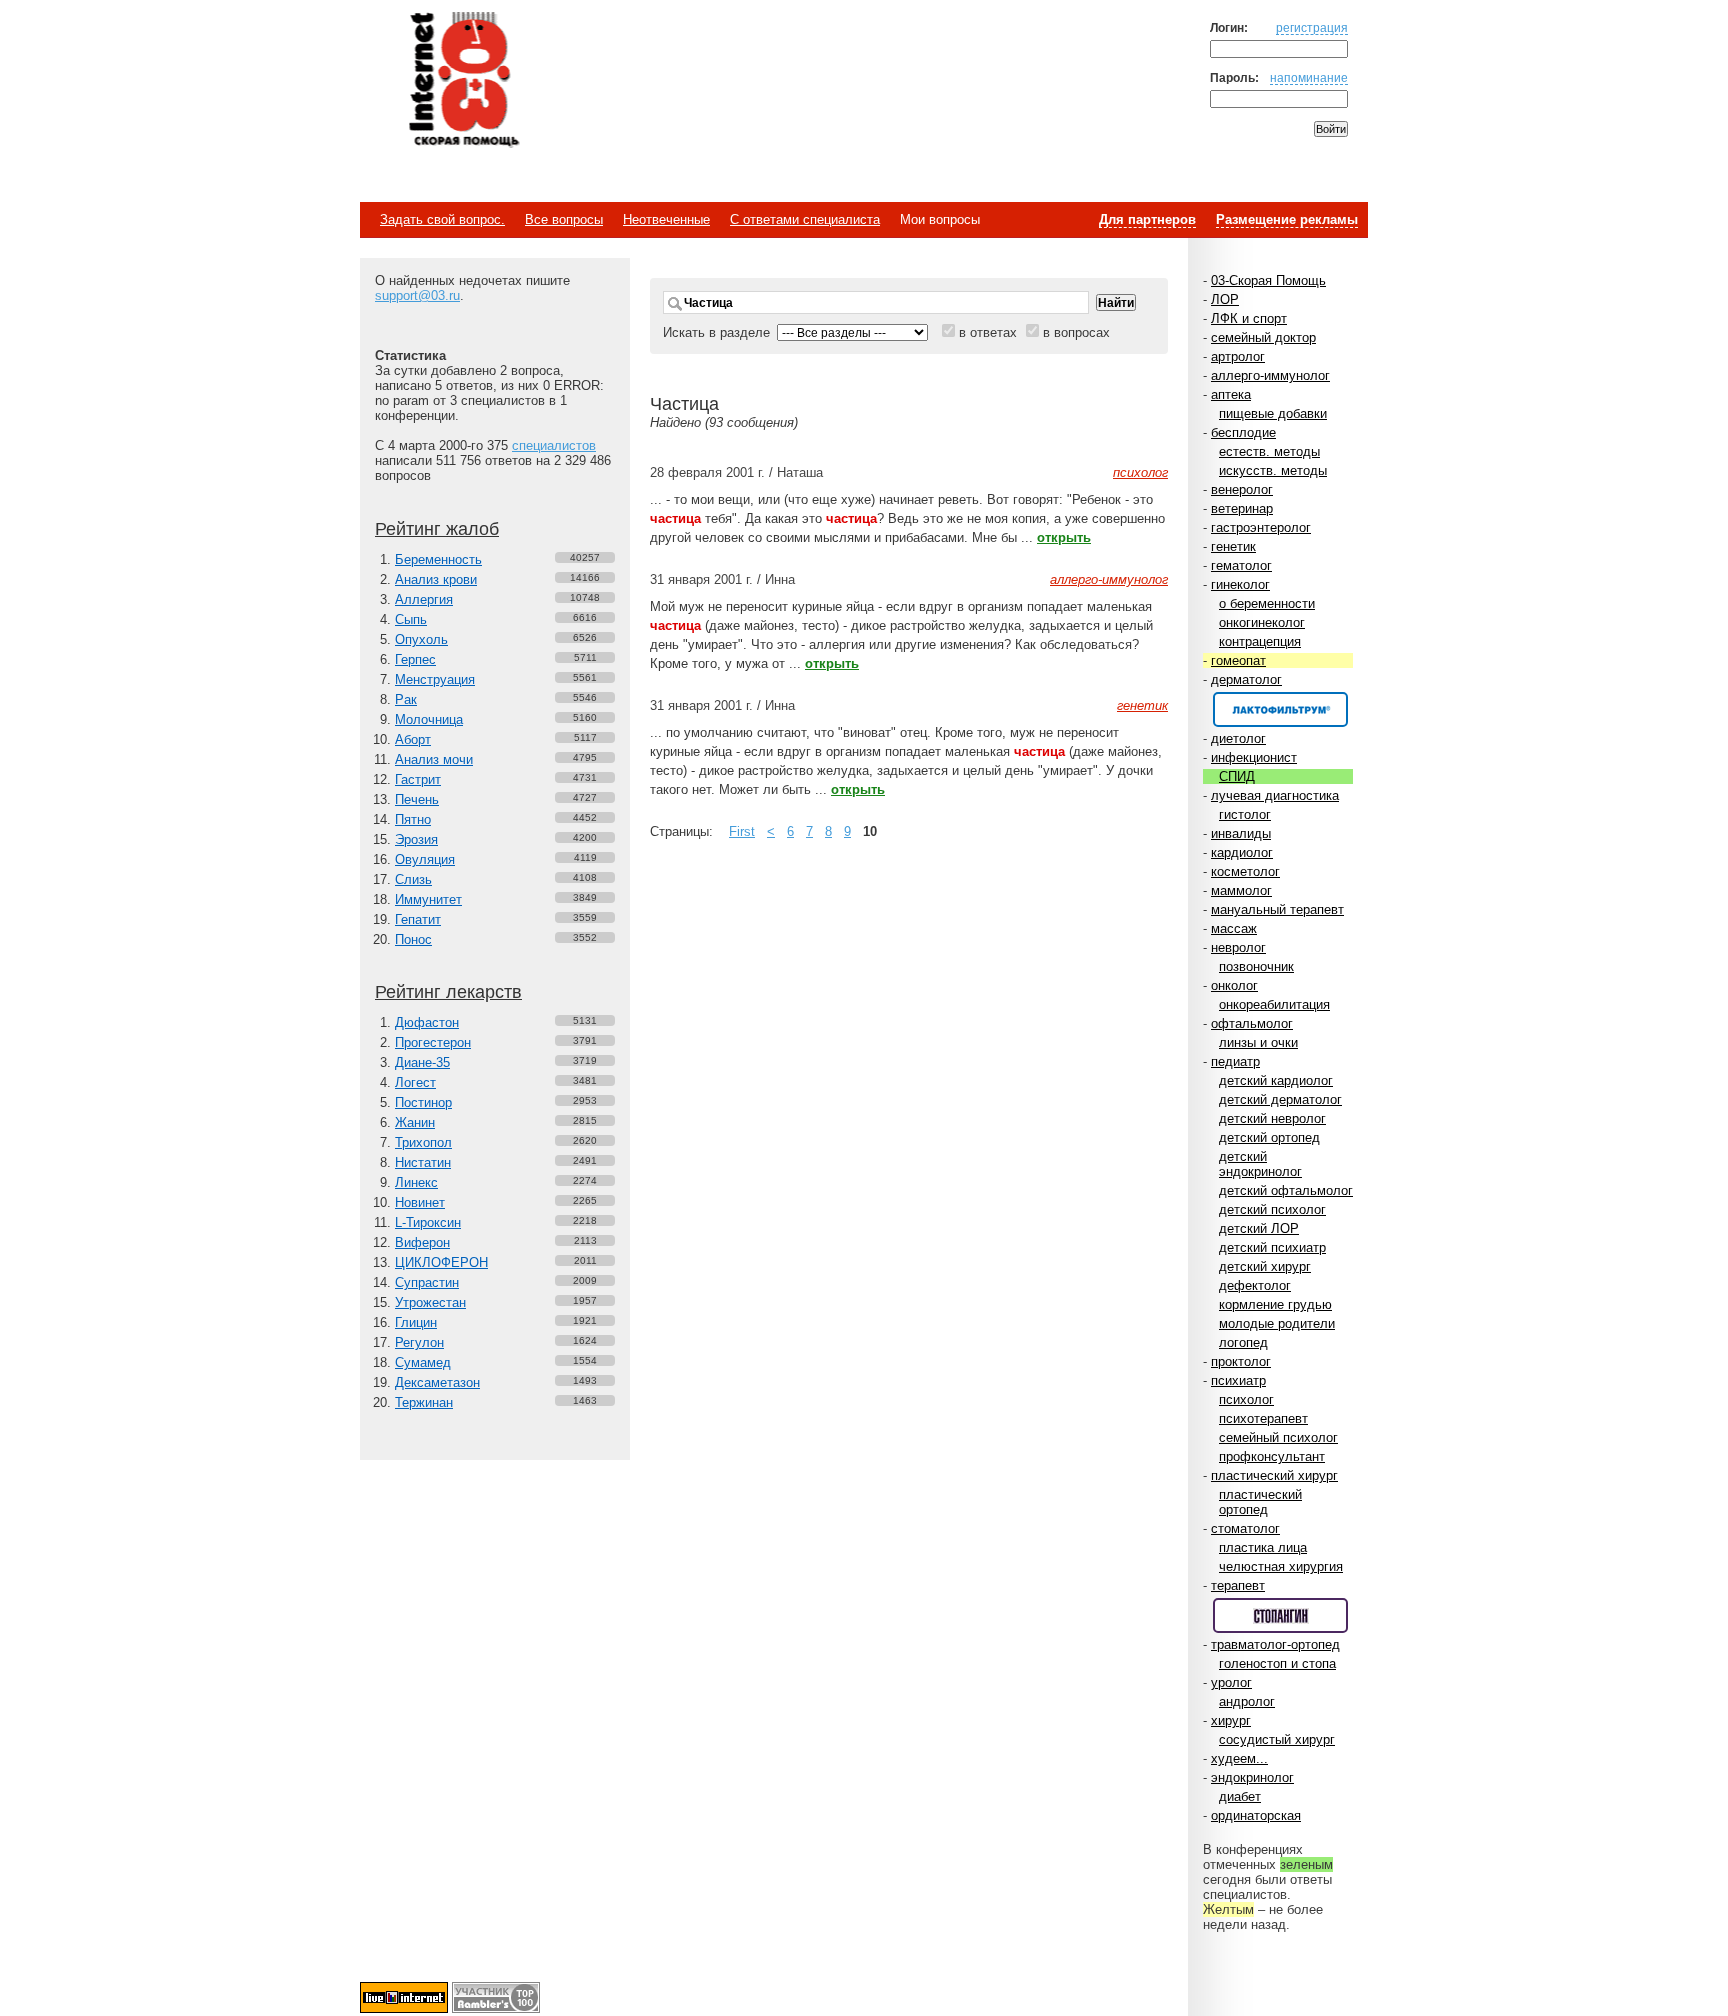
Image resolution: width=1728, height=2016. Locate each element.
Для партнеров (1147, 219)
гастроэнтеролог (1261, 527)
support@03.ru (417, 295)
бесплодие (1243, 432)
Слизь (413, 879)
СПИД (1237, 776)
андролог (1247, 1701)
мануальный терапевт (1277, 909)
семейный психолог (1278, 1437)
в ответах (988, 332)
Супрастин (427, 1282)
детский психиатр (1272, 1247)
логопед (1243, 1342)
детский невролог (1272, 1118)
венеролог (1242, 489)
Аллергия (424, 599)
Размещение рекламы (1287, 219)
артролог (1238, 356)
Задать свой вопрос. (442, 219)
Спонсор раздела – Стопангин (1280, 1615)
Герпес (415, 659)
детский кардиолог (1276, 1080)
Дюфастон (427, 1022)
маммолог (1241, 890)
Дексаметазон (437, 1382)
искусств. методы (1273, 470)
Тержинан (424, 1402)
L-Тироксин (428, 1222)
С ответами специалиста (805, 219)
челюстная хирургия (1281, 1566)
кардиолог (1242, 852)
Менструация (435, 679)
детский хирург (1265, 1266)
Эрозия (416, 839)
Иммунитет (428, 899)
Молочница (429, 719)
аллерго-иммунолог (1270, 375)
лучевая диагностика (1275, 795)
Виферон (422, 1242)
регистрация (1312, 27)
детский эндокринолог (1260, 1164)
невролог (1238, 947)
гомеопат (1238, 660)
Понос (413, 939)
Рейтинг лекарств (448, 992)
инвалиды (1241, 833)
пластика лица (1263, 1547)
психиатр (1238, 1380)
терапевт (1238, 1585)
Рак (406, 699)
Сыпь (411, 619)
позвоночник (1256, 966)
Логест (415, 1082)
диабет (1240, 1796)
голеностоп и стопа (1277, 1663)
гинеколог (1240, 584)
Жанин (415, 1122)
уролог (1231, 1682)
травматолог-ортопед (1275, 1644)
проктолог (1241, 1361)
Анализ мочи (434, 759)
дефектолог (1255, 1285)
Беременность (438, 559)
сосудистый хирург (1277, 1739)
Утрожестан (430, 1302)
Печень (417, 799)
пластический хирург (1274, 1475)
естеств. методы (1269, 451)
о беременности (1267, 603)
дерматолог (1246, 679)
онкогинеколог (1262, 622)
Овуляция (425, 859)
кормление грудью (1275, 1304)
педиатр (1235, 1061)
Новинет (420, 1202)
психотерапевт (1263, 1418)
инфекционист (1254, 757)
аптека (1231, 394)
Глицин (416, 1322)
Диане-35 (422, 1062)
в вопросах (1076, 332)
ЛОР (1225, 299)
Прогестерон (433, 1042)
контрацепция (1260, 641)
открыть (1064, 537)
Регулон (419, 1342)
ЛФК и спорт (1249, 318)
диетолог (1238, 738)
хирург (1231, 1720)
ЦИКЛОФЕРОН (441, 1262)
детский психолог (1272, 1209)
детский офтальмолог (1286, 1190)
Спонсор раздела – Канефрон (1280, 709)
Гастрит (418, 779)
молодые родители (1277, 1323)
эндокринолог (1252, 1777)
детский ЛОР (1259, 1228)
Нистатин (423, 1162)
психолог (1246, 1399)
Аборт (413, 739)
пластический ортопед (1260, 1502)
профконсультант (1272, 1456)
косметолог (1245, 871)
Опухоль (421, 639)
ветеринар (1242, 508)
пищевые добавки (1273, 413)
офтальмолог (1252, 1023)
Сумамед (423, 1362)
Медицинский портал (463, 81)
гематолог (1241, 565)
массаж (1234, 928)
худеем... (1239, 1758)
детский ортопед (1269, 1137)
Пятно (413, 819)
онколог (1234, 985)
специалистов (554, 445)
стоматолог (1245, 1528)
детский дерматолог (1280, 1099)
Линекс (416, 1182)
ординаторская (1256, 1815)
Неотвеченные (666, 219)
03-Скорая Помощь (1268, 280)
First (742, 831)
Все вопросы (564, 219)
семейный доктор (1263, 337)
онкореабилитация (1274, 1004)
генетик (1233, 546)
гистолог (1245, 814)
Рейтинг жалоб (437, 529)
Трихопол (423, 1142)
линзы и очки (1258, 1042)
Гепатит (418, 919)
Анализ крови (436, 579)
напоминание (1309, 77)
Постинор (423, 1102)
